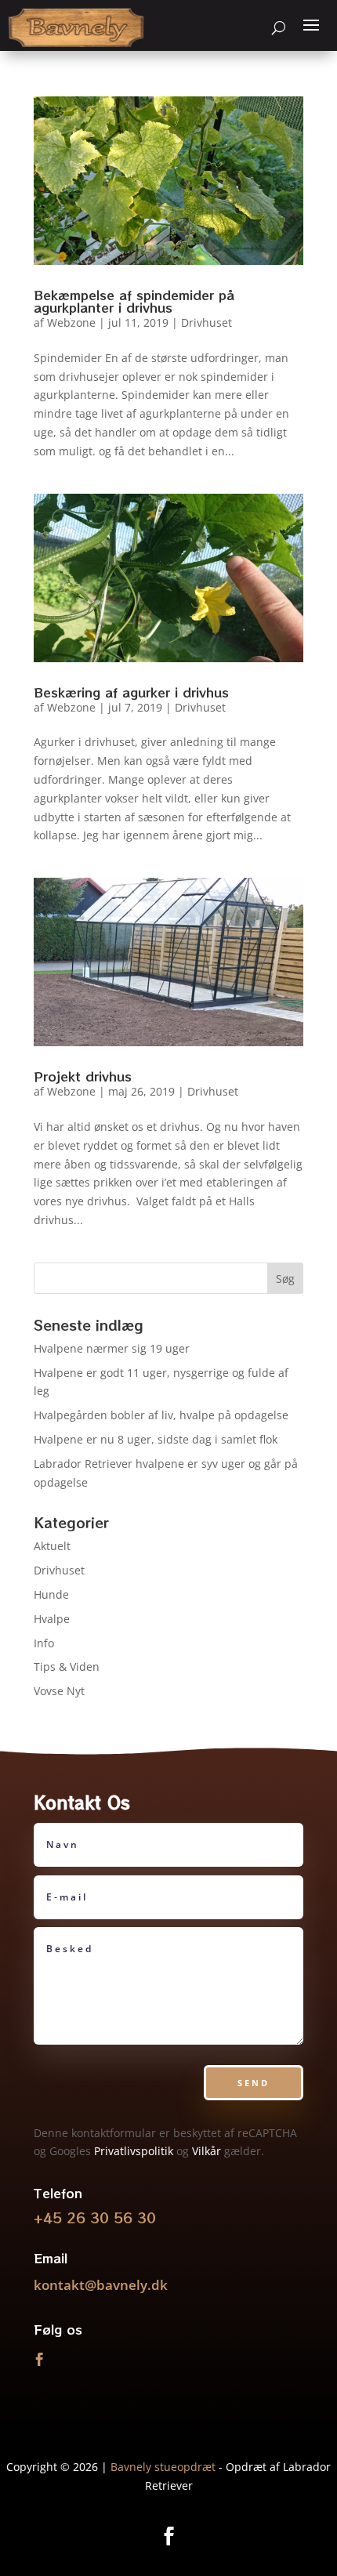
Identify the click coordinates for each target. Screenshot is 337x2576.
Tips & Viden (67, 1667)
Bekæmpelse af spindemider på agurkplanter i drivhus (134, 301)
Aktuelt (52, 1546)
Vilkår (207, 2151)
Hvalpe (52, 1619)
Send (254, 2083)
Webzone (71, 322)
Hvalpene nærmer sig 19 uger (112, 1348)
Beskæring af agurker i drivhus (131, 692)
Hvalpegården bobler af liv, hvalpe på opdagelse (161, 1415)
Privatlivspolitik (134, 2151)
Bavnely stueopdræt (163, 2467)
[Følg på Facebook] (39, 2360)
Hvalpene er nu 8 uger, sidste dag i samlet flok (156, 1439)
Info (44, 1643)
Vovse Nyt (59, 1691)
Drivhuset (207, 322)
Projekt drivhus (83, 1076)
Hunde (51, 1594)
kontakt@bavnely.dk (101, 2285)
